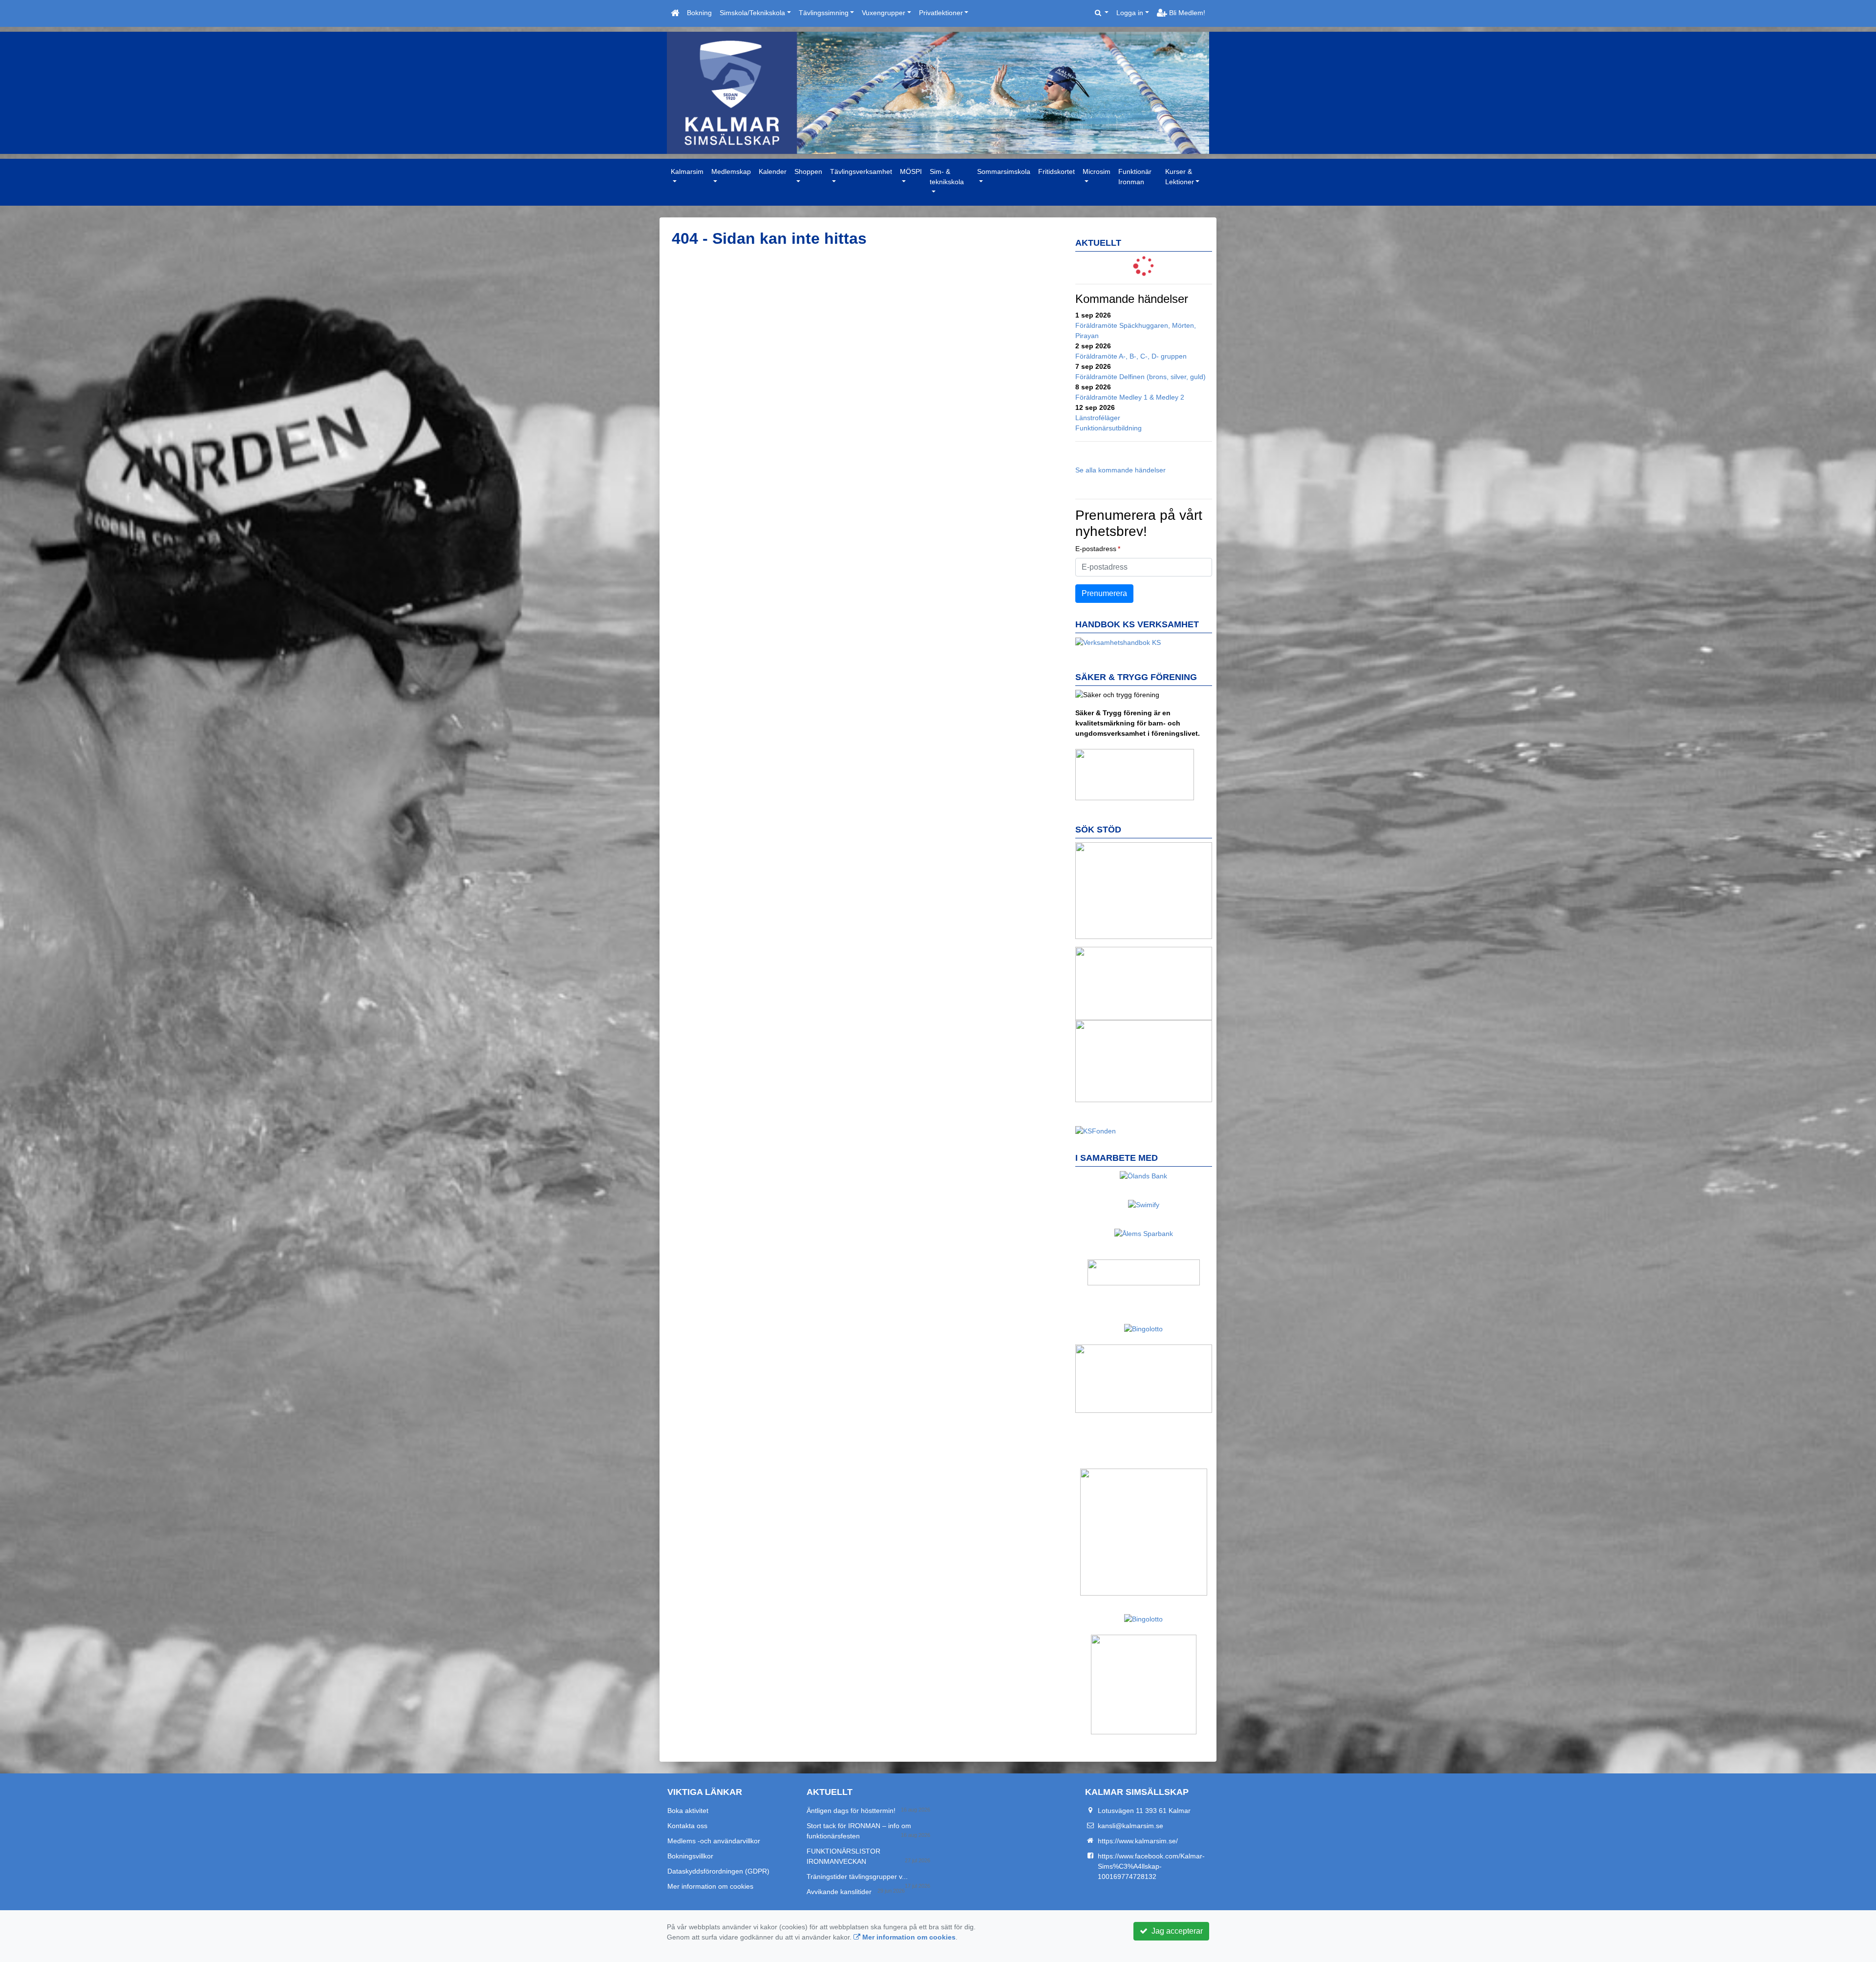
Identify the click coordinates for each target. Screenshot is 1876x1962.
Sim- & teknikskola (947, 177)
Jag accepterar (1175, 1931)
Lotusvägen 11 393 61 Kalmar (1144, 1811)
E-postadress (1096, 549)
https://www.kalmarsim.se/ (1138, 1841)
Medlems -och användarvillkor (714, 1841)
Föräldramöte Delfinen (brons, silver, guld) (1141, 377)
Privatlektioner (941, 13)
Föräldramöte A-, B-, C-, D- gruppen (1131, 356)
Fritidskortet (1056, 171)
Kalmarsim (687, 171)
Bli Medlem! (1186, 13)
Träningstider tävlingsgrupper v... (857, 1877)
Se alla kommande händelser (1120, 470)
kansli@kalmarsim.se (1130, 1826)
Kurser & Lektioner (1180, 177)
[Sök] (1102, 13)
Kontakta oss (687, 1826)
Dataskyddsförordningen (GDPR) (718, 1871)
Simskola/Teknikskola (752, 13)
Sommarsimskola (1004, 171)
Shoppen (808, 171)
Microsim (1097, 171)
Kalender (773, 171)
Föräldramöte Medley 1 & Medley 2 (1130, 397)
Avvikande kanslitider (839, 1892)
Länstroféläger (1098, 418)
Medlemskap (731, 171)
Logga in (1130, 13)
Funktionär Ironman (1135, 177)
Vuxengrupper (884, 13)
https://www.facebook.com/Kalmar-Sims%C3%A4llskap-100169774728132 (1151, 1866)
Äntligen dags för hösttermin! (851, 1811)
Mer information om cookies (710, 1886)
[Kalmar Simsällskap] (938, 93)
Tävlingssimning (824, 13)
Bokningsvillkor (690, 1856)
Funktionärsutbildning (1109, 428)
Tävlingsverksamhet (861, 171)
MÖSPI (911, 171)
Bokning (699, 13)
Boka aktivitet (688, 1811)
